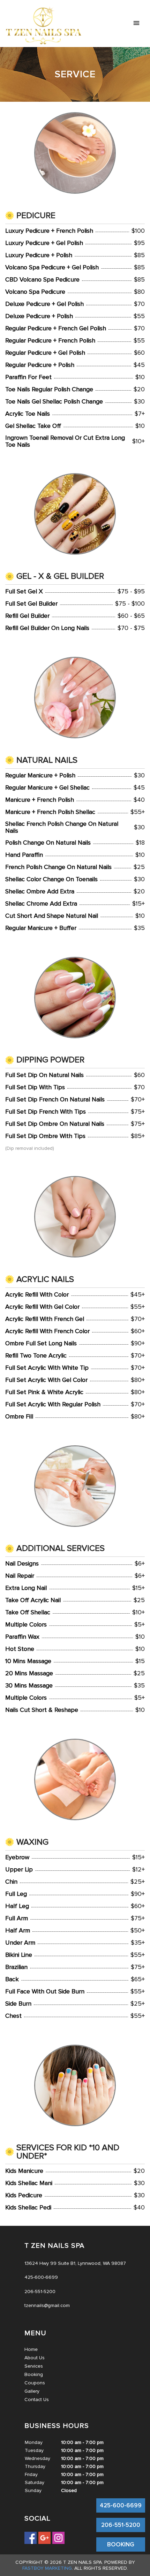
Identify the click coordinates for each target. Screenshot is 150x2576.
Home (31, 2349)
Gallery (32, 2391)
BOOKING (121, 2544)
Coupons (35, 2383)
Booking (34, 2374)
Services (34, 2366)
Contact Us (37, 2400)
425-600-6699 (121, 2505)
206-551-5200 (121, 2525)
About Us (35, 2358)
